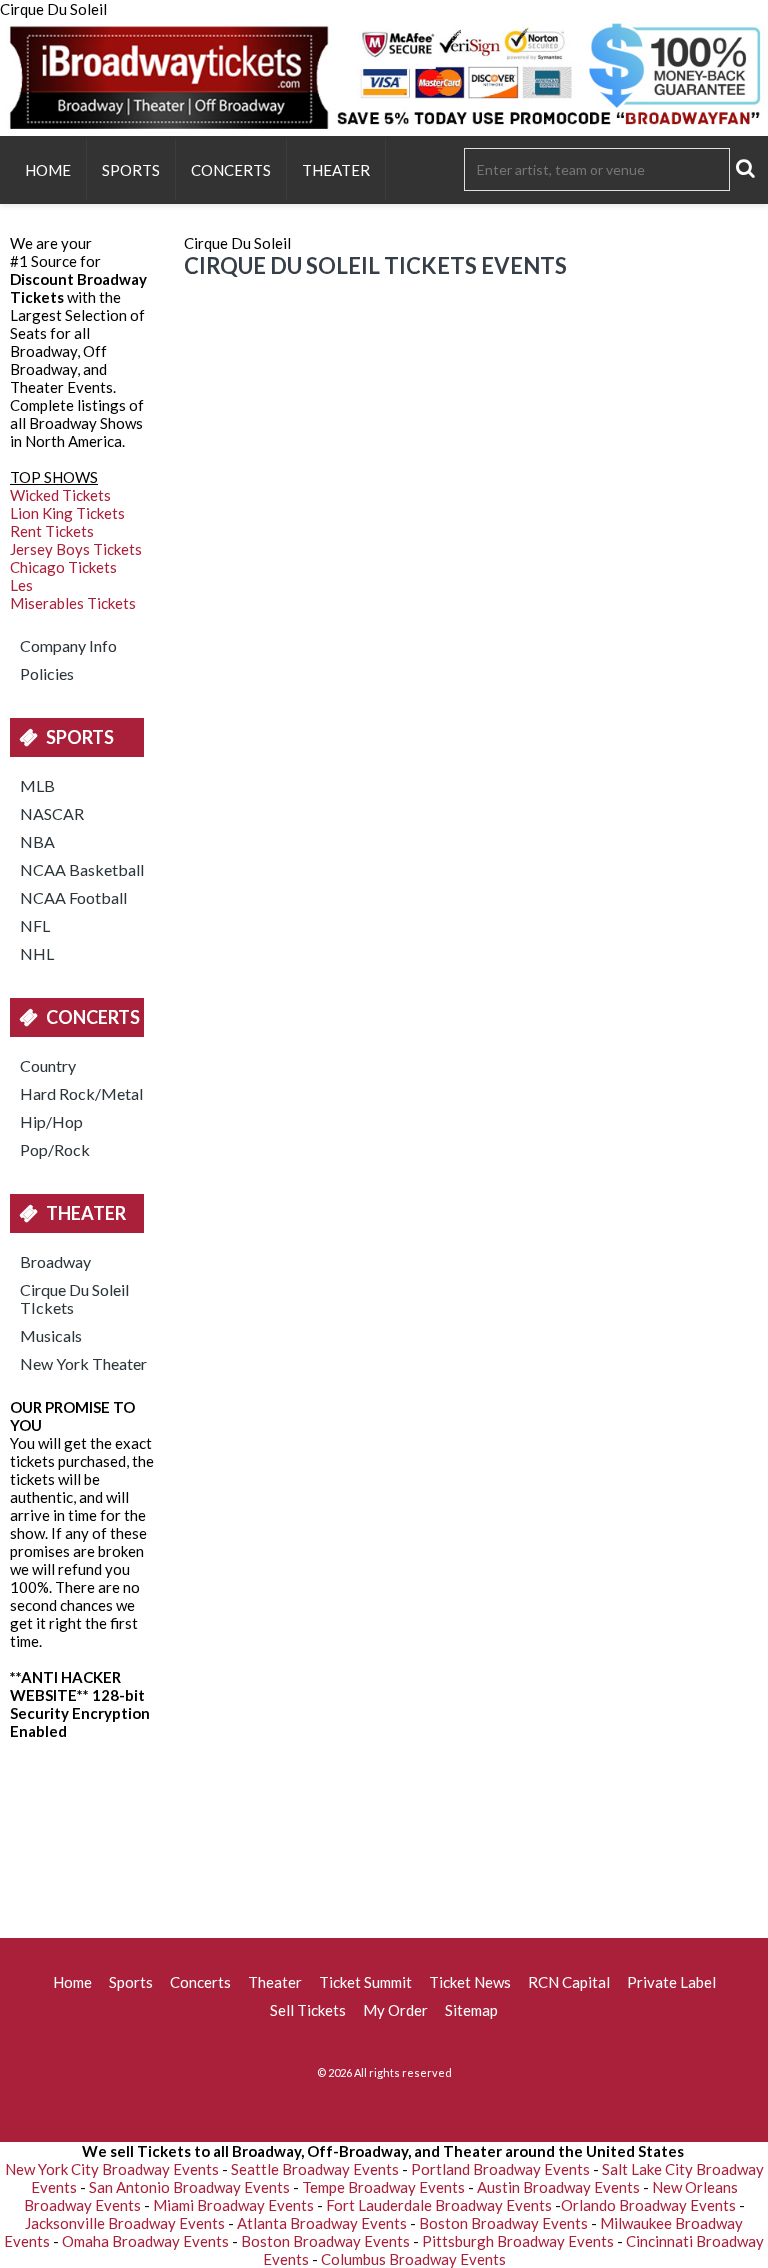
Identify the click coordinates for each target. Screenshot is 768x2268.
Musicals (51, 1335)
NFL (35, 925)
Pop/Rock (55, 1149)
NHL (37, 953)
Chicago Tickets (63, 567)
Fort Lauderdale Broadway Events (439, 2205)
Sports (131, 170)
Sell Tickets (308, 2010)
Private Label (671, 1982)
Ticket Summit (365, 1982)
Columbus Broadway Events (413, 2259)
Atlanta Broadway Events (322, 2223)
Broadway (55, 1261)
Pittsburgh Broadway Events (518, 2241)
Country (48, 1065)
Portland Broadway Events (500, 2169)
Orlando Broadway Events (648, 2205)
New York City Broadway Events (112, 2169)
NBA (37, 841)
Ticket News (470, 1982)
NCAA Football (73, 897)
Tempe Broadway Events (383, 2187)
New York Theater (83, 1363)
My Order (395, 2010)
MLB (37, 785)
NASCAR (52, 813)
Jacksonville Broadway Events (125, 2223)
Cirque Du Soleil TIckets (74, 1298)
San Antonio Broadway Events (189, 2187)
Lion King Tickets (67, 513)
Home (48, 170)
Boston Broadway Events (503, 2223)
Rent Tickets (52, 531)
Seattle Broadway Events (315, 2169)
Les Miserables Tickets (73, 594)
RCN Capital (569, 1982)
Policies (47, 673)
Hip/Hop (51, 1121)
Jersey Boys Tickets (76, 549)
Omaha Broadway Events (145, 2241)
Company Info (68, 645)
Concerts (231, 170)
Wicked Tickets (60, 495)
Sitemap (471, 2010)
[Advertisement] (384, 1833)
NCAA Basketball (82, 869)
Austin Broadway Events (558, 2187)
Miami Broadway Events (233, 2205)
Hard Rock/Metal (81, 1093)
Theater (336, 170)
